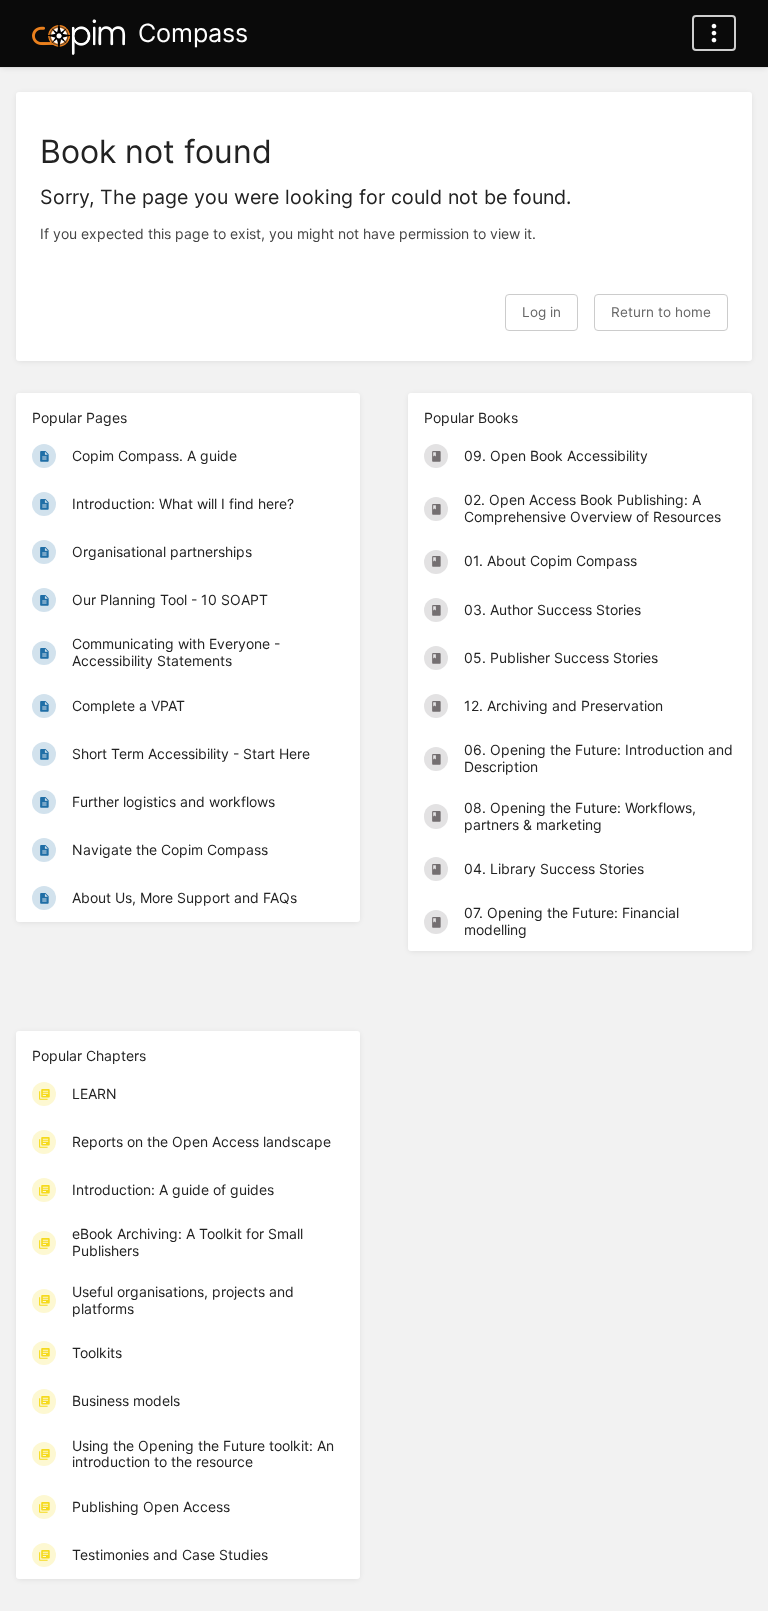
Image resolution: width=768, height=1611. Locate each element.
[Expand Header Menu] (714, 33)
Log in (541, 312)
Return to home (661, 312)
